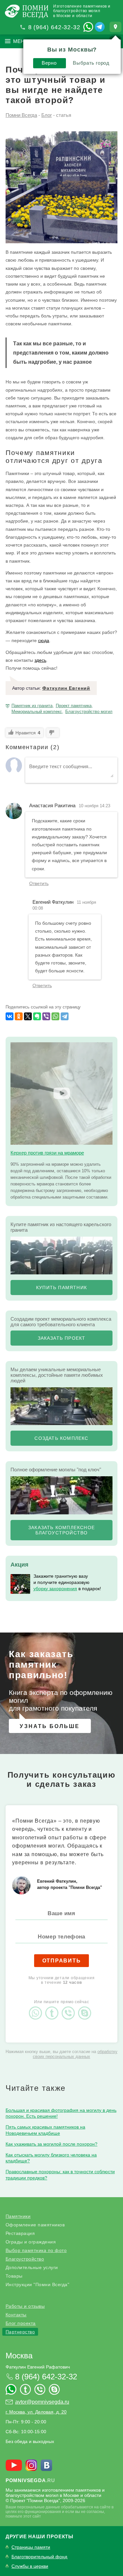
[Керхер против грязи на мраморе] (61, 1093)
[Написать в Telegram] (100, 27)
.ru (30, 2480)
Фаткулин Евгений (66, 688)
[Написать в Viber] (70, 2007)
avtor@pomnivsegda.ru (42, 2402)
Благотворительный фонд (39, 2557)
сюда (44, 640)
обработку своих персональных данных (75, 2054)
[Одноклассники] (19, 1016)
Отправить (62, 1961)
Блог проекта (21, 2323)
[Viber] (46, 1016)
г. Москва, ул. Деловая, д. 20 (36, 2412)
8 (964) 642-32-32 (54, 27)
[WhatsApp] (55, 1016)
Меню (21, 41)
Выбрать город (91, 63)
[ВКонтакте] (10, 1016)
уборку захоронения (55, 1589)
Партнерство (20, 2332)
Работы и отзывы (25, 2306)
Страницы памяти (31, 2547)
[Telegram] (65, 1016)
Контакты (16, 2315)
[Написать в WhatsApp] (88, 27)
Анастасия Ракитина (52, 805)
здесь (40, 660)
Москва (19, 2356)
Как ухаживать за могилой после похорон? (51, 2144)
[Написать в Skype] (86, 2007)
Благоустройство (25, 2259)
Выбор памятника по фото (36, 2250)
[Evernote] (37, 1016)
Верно (49, 63)
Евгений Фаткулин (53, 902)
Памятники (18, 2216)
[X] (28, 1016)
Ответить (39, 883)
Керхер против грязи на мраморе (47, 1153)
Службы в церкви (30, 2566)
